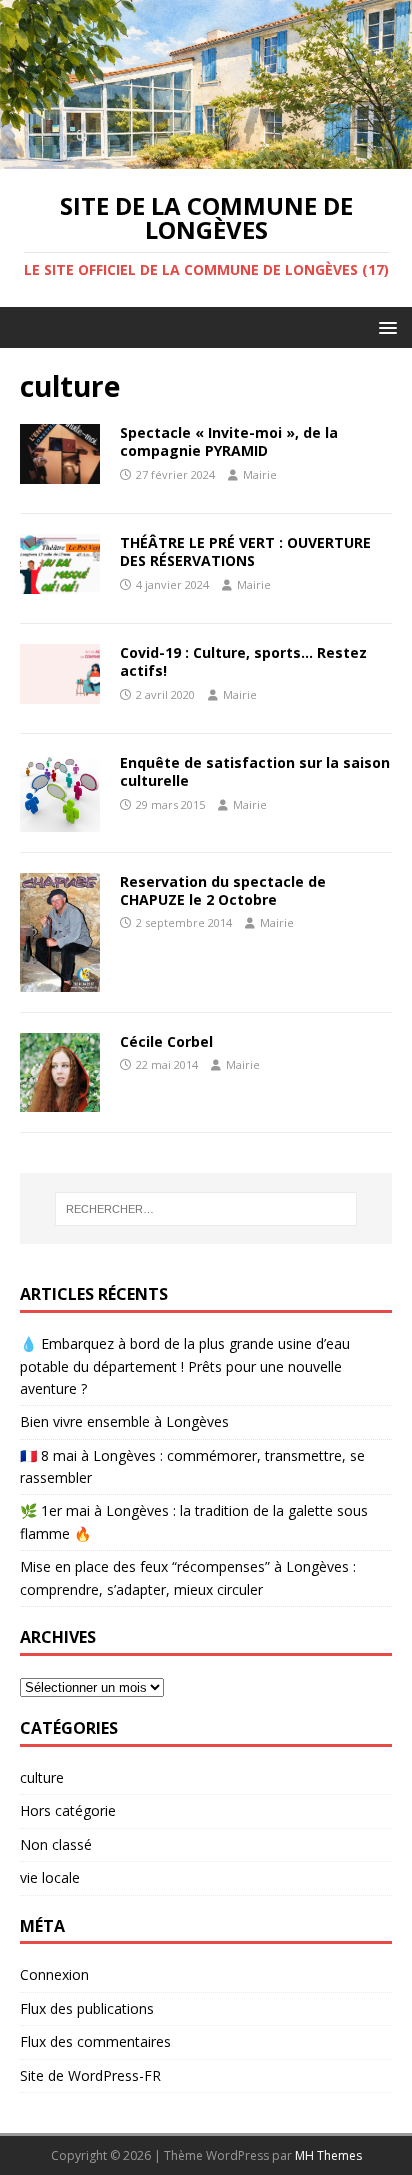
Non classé (56, 1844)
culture (42, 1777)
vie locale (50, 1877)
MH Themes (328, 2155)
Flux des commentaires (95, 2041)
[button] (384, 326)
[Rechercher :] (206, 1209)
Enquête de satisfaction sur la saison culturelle (255, 771)
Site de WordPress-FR (90, 2075)
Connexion (54, 1974)
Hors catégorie (68, 1810)
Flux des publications (87, 2008)
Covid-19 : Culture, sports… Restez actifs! (243, 661)
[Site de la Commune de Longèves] (206, 157)
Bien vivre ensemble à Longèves (124, 1421)
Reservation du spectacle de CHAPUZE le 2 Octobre (223, 890)
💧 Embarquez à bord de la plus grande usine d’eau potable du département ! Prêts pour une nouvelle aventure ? (185, 1366)
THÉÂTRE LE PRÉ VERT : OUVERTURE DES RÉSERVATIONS (245, 551)
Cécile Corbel (166, 1041)
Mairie (260, 474)
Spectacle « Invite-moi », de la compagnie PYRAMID (229, 441)
